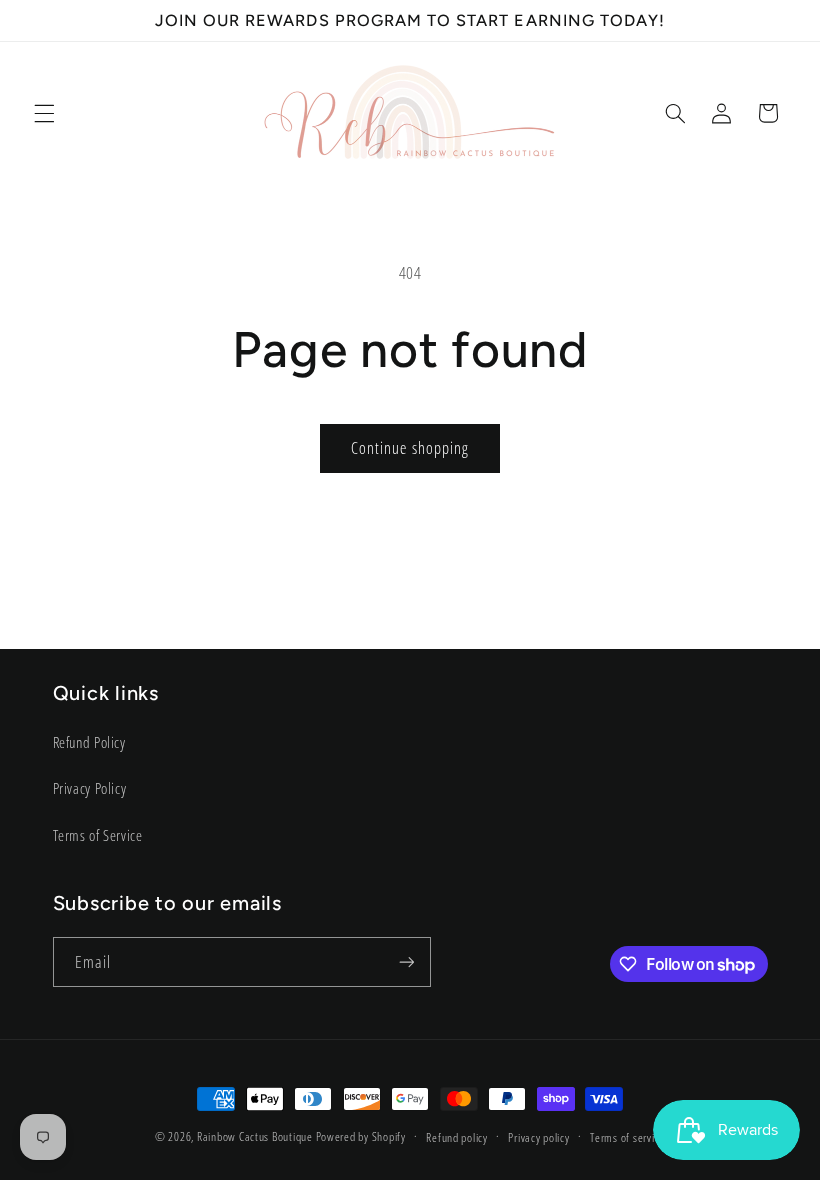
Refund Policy (89, 742)
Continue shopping (410, 448)
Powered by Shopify (361, 1136)
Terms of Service (98, 835)
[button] (44, 113)
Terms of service (627, 1137)
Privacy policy (538, 1137)
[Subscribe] (406, 961)
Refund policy (457, 1137)
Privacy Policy (90, 788)
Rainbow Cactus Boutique (255, 1136)
